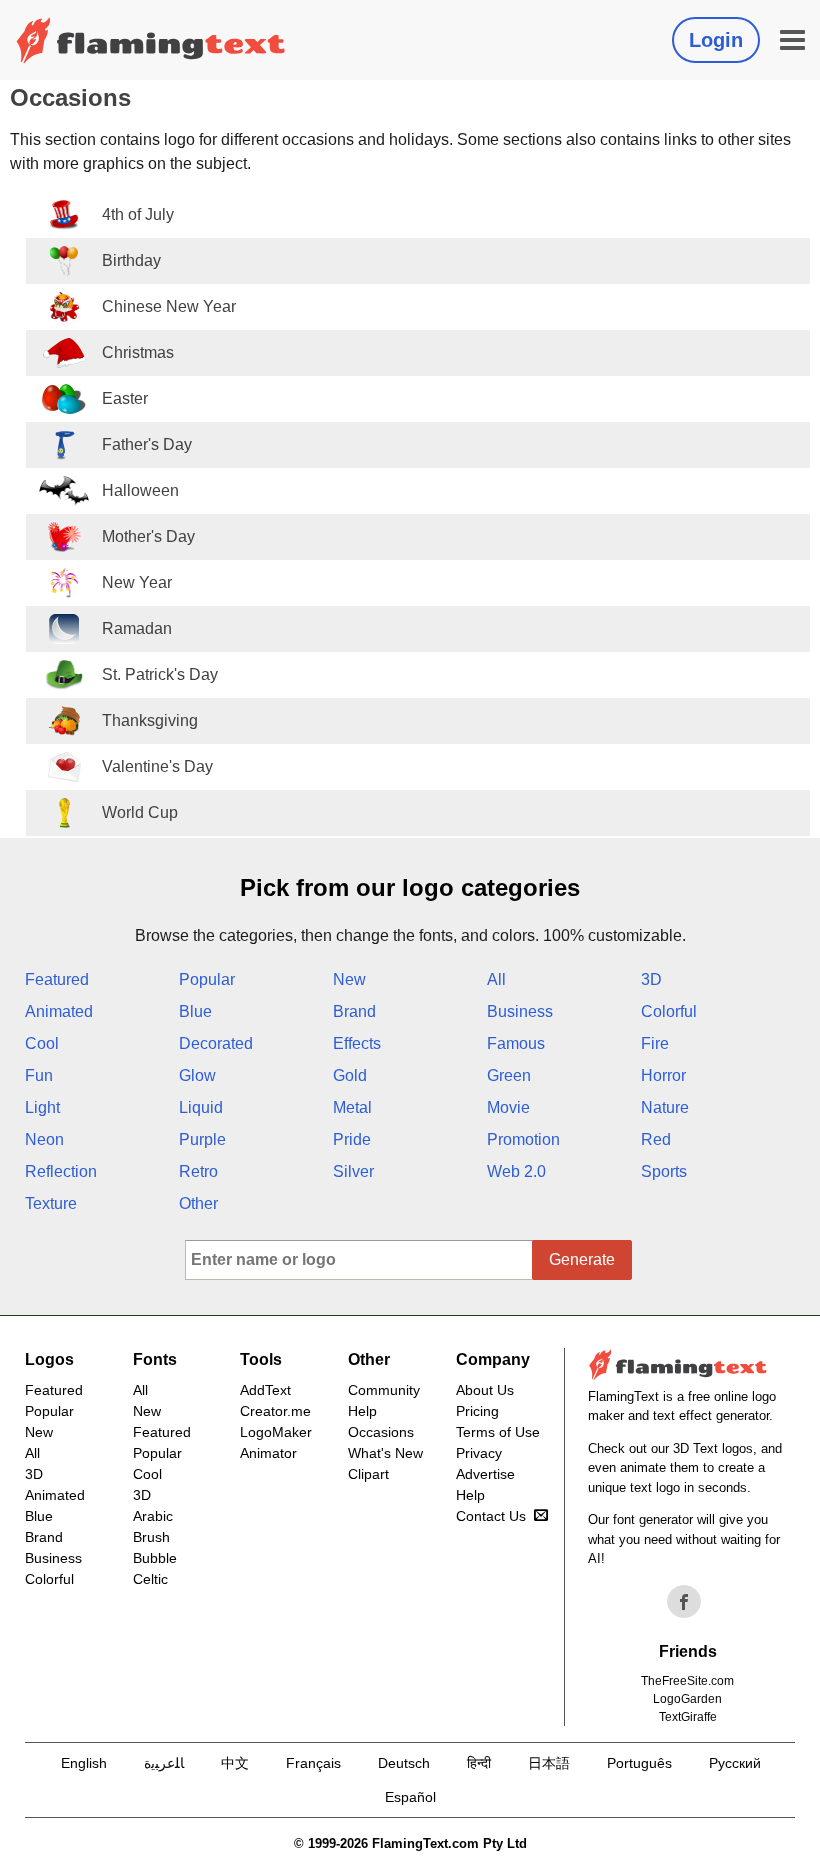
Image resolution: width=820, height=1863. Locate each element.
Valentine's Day (157, 766)
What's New (385, 1453)
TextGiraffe (688, 1717)
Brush (151, 1537)
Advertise (485, 1474)
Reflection (61, 1171)
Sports (664, 1171)
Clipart (368, 1474)
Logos (49, 1359)
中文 (235, 1763)
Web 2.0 (516, 1171)
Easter (125, 398)
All (496, 979)
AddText (265, 1390)
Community (384, 1390)
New (349, 979)
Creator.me (275, 1411)
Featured (57, 979)
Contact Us (491, 1516)
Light (42, 1107)
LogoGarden (687, 1699)
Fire (655, 1043)
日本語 (549, 1763)
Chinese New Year (169, 306)
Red (656, 1139)
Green (509, 1075)
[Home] (151, 40)
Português (639, 1763)
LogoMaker (276, 1432)
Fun (39, 1075)
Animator (268, 1453)
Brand (354, 1011)
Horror (663, 1075)
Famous (516, 1043)
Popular (207, 979)
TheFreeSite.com (687, 1681)
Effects (357, 1043)
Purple (202, 1139)
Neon (44, 1139)
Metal (352, 1107)
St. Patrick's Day (160, 674)
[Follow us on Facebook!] (684, 1602)
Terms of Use (498, 1432)
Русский (735, 1763)
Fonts (155, 1359)
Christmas (138, 352)
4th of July (138, 214)
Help (362, 1411)
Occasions (381, 1432)
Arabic (153, 1516)
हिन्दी (479, 1763)
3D (651, 979)
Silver (353, 1171)
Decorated (216, 1043)
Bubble (155, 1558)
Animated (59, 1011)
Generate (582, 1259)
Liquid (201, 1107)
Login (716, 40)
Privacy (479, 1453)
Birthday (131, 260)
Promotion (523, 1139)
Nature (665, 1107)
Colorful (669, 1011)
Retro (198, 1171)
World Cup (140, 812)
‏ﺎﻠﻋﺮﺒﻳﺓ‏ (164, 1763)
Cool (42, 1043)
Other (198, 1203)
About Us (485, 1390)
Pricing (477, 1411)
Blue (195, 1011)
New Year (137, 582)
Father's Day (147, 444)
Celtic (150, 1579)
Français (313, 1763)
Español (410, 1797)
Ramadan (137, 628)
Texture (51, 1203)
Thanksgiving (150, 720)
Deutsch (404, 1763)
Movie (508, 1107)
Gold (350, 1075)
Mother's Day (148, 536)
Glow (197, 1075)
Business (520, 1011)
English (84, 1763)
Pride (352, 1139)
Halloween (140, 490)
